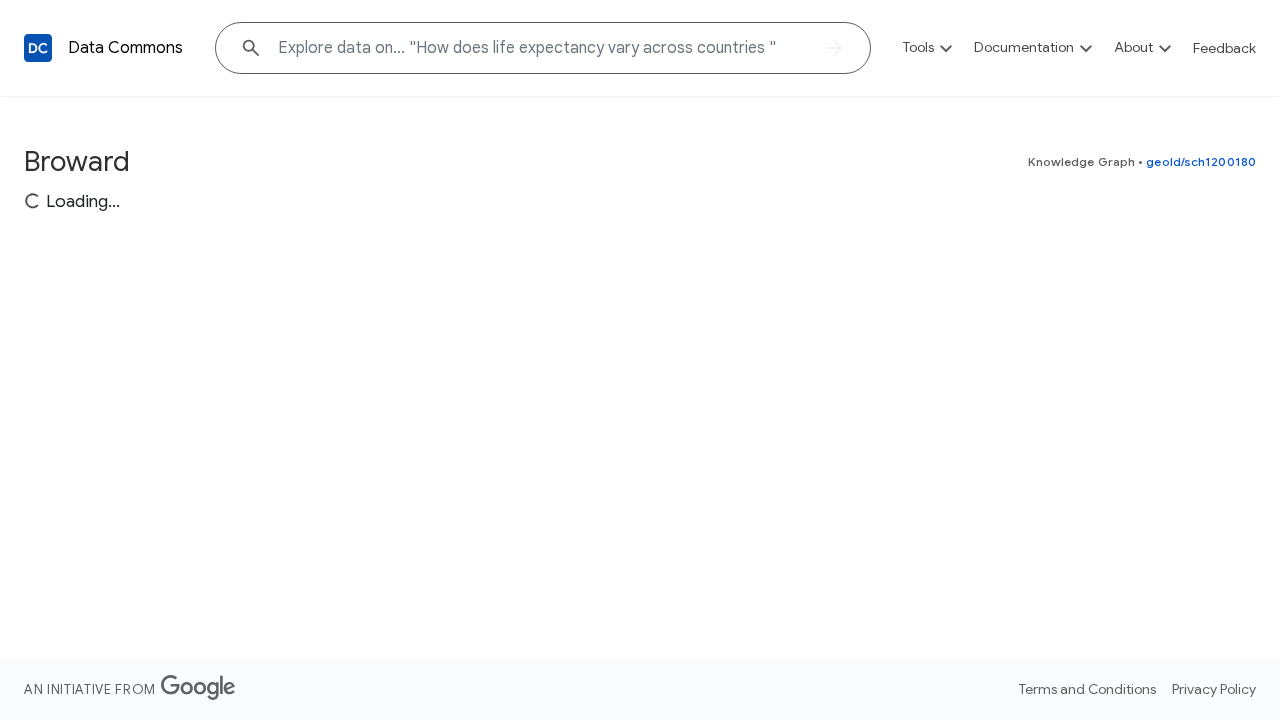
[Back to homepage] (38, 48)
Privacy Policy (1214, 689)
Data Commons (125, 48)
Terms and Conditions (1087, 689)
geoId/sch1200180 (1201, 161)
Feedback (1224, 48)
